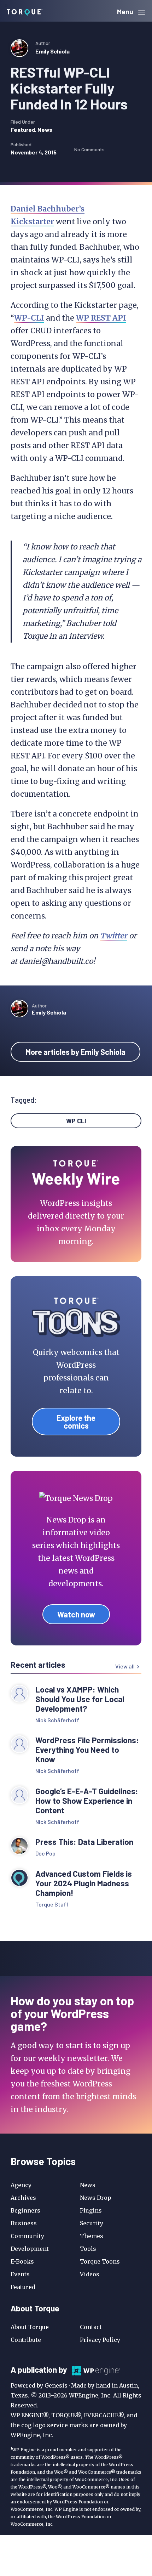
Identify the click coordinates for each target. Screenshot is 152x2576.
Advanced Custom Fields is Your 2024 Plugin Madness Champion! (84, 1883)
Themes (92, 2236)
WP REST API (101, 318)
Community (27, 2236)
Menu (126, 12)
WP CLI (76, 1121)
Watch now (76, 1614)
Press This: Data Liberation (84, 1842)
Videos (90, 2274)
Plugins (91, 2210)
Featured (23, 129)
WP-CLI (29, 318)
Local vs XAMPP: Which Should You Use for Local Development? (80, 1699)
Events (20, 2274)
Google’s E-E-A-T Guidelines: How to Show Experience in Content (87, 1801)
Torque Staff (52, 1904)
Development (30, 2249)
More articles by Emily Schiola (75, 1052)
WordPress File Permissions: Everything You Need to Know (87, 1750)
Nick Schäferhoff (57, 1720)
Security (92, 2223)
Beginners (25, 2210)
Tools (88, 2249)
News (45, 129)
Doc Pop (45, 1853)
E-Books (22, 2261)
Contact (91, 2327)
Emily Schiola (52, 51)
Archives (23, 2198)
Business (24, 2223)
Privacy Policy (100, 2340)
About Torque (30, 2327)
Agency (21, 2185)
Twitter (114, 936)
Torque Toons (100, 2261)
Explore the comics (76, 1422)
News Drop (96, 2198)
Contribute (26, 2340)
